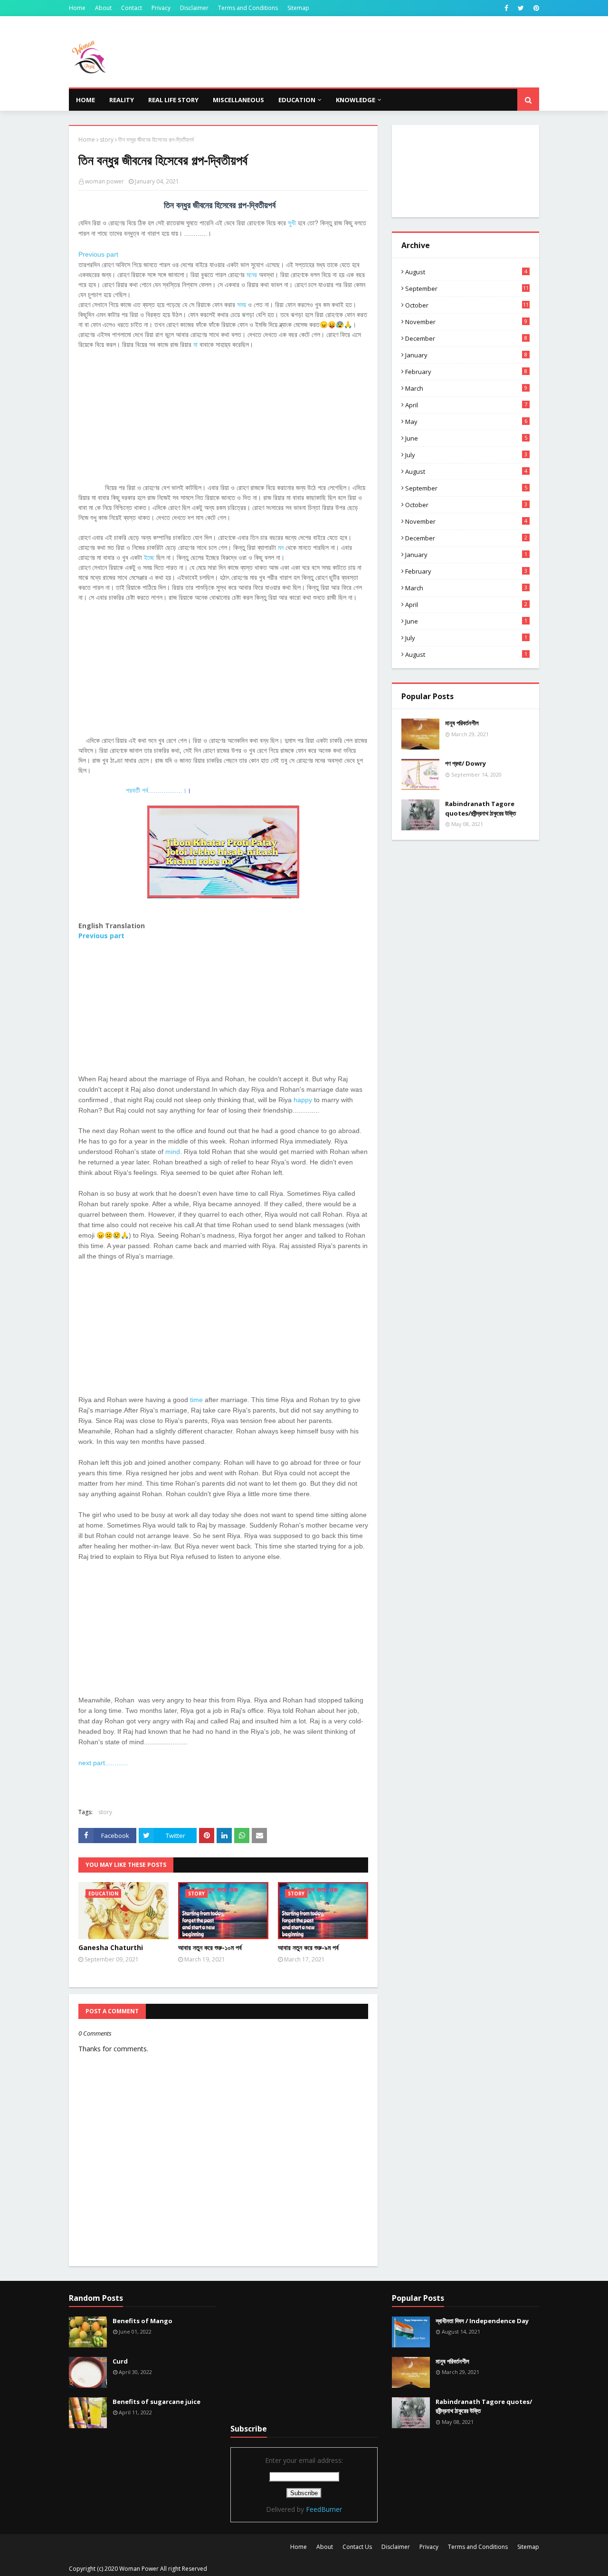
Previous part (98, 254)
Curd (120, 2361)
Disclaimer (194, 8)
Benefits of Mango (142, 2321)
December (466, 338)
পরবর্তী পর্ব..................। (156, 790)
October (467, 305)
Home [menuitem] (85, 100)
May (466, 422)
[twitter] (521, 8)
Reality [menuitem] (122, 100)
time (196, 1400)
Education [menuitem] (297, 100)
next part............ (103, 1763)
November (466, 322)
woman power (104, 181)
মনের (252, 274)
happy (303, 1100)
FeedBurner (324, 2509)
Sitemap (298, 8)
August (466, 272)
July (466, 455)
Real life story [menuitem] (173, 100)
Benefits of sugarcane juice (157, 2402)
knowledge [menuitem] (356, 100)
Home (77, 8)
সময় (242, 304)
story (107, 139)
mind (173, 1152)
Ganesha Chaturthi (111, 1947)
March (466, 388)
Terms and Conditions (248, 8)
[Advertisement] (223, 416)
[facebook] (506, 8)
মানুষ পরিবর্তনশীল (462, 723)
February (466, 372)
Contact (132, 8)
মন (281, 547)
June (466, 438)
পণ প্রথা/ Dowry (465, 763)
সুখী (292, 223)
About (103, 8)
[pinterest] (535, 8)
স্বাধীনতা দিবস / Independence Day (482, 2321)
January (466, 355)
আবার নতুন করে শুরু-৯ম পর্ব (308, 1947)
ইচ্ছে (149, 557)
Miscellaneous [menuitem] (238, 100)
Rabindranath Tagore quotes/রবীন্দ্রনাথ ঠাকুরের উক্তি (480, 808)
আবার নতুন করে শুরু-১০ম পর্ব (210, 1947)
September (467, 288)
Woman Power (139, 2569)
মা (195, 344)
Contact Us (357, 2547)
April (466, 405)
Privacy (161, 8)
